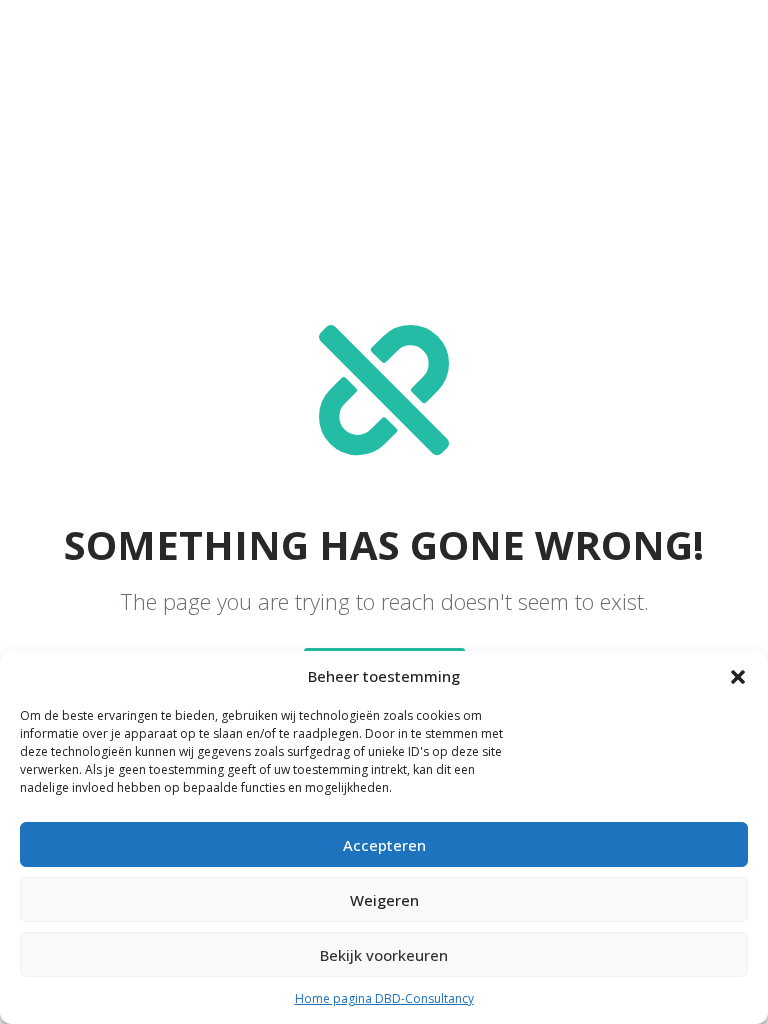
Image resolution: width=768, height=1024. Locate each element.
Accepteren (384, 845)
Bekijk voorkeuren (384, 955)
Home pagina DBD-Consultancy (384, 998)
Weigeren (384, 900)
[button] (738, 677)
